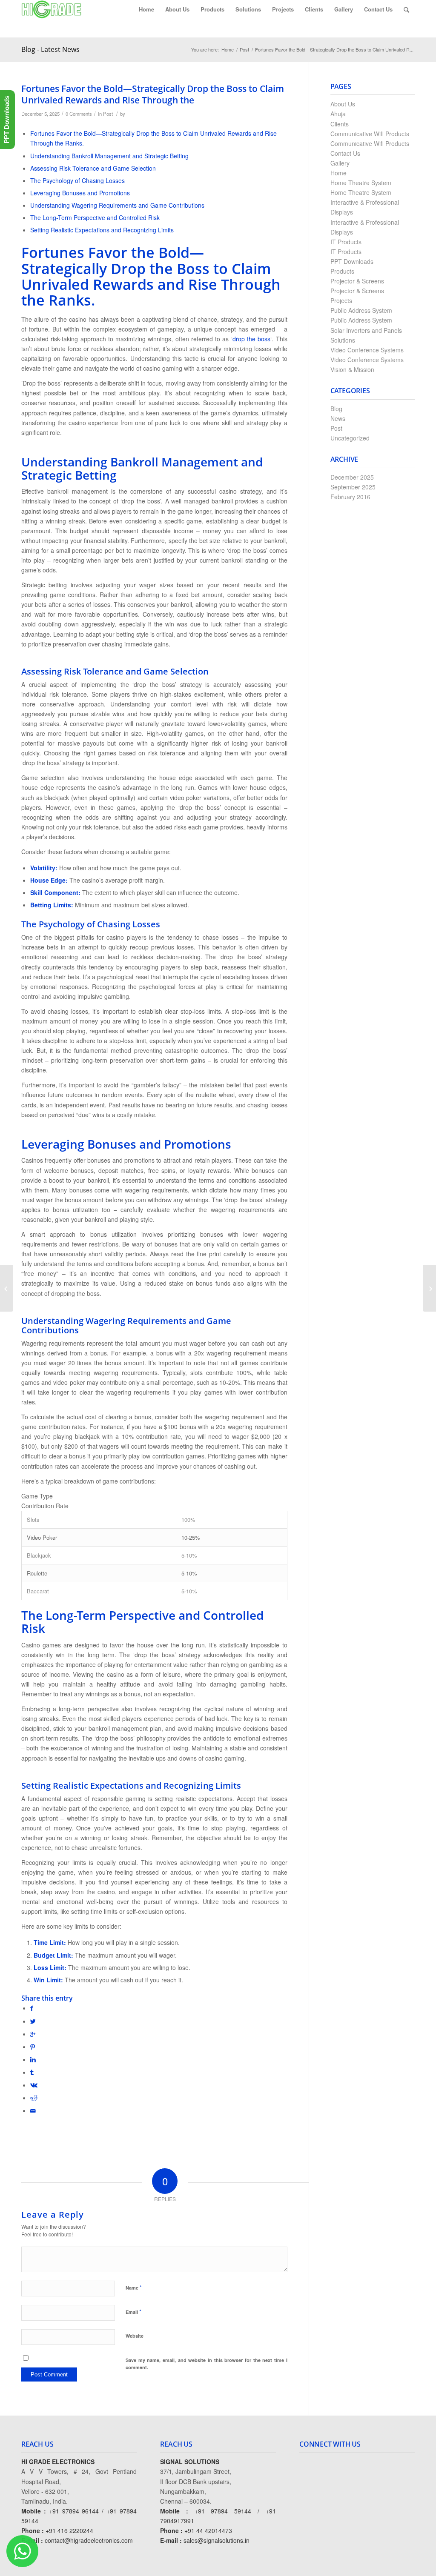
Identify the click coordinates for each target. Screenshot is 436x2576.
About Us (343, 104)
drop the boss (252, 339)
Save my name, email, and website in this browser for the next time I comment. (207, 2364)
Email (133, 2312)
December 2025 (352, 477)
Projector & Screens (357, 281)
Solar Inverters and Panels (366, 330)
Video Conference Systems (367, 350)
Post (244, 50)
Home (228, 50)
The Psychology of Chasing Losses (77, 180)
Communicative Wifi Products (370, 134)
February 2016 (350, 497)
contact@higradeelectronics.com (89, 2540)
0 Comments (79, 114)
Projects (341, 300)
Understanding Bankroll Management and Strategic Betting (109, 156)
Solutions (343, 340)
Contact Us (345, 153)
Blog (336, 409)
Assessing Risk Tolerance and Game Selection (93, 168)
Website (135, 2336)
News (338, 418)
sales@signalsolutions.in (217, 2540)
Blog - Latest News (50, 49)
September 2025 (353, 487)
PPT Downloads (352, 261)
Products (342, 271)
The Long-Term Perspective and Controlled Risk (95, 217)
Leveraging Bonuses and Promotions (80, 193)
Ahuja (338, 114)
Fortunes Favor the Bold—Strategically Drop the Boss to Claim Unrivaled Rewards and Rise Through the (153, 94)
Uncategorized (350, 438)
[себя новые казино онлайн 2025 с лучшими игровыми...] (7, 1288)
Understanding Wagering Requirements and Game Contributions (117, 205)
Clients (340, 124)
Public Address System (361, 310)
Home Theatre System (361, 183)
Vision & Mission (352, 369)
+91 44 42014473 (208, 2530)
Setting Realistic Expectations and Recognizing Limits (102, 230)
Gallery (340, 163)
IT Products (346, 242)
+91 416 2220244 (69, 2530)
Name (134, 2287)
